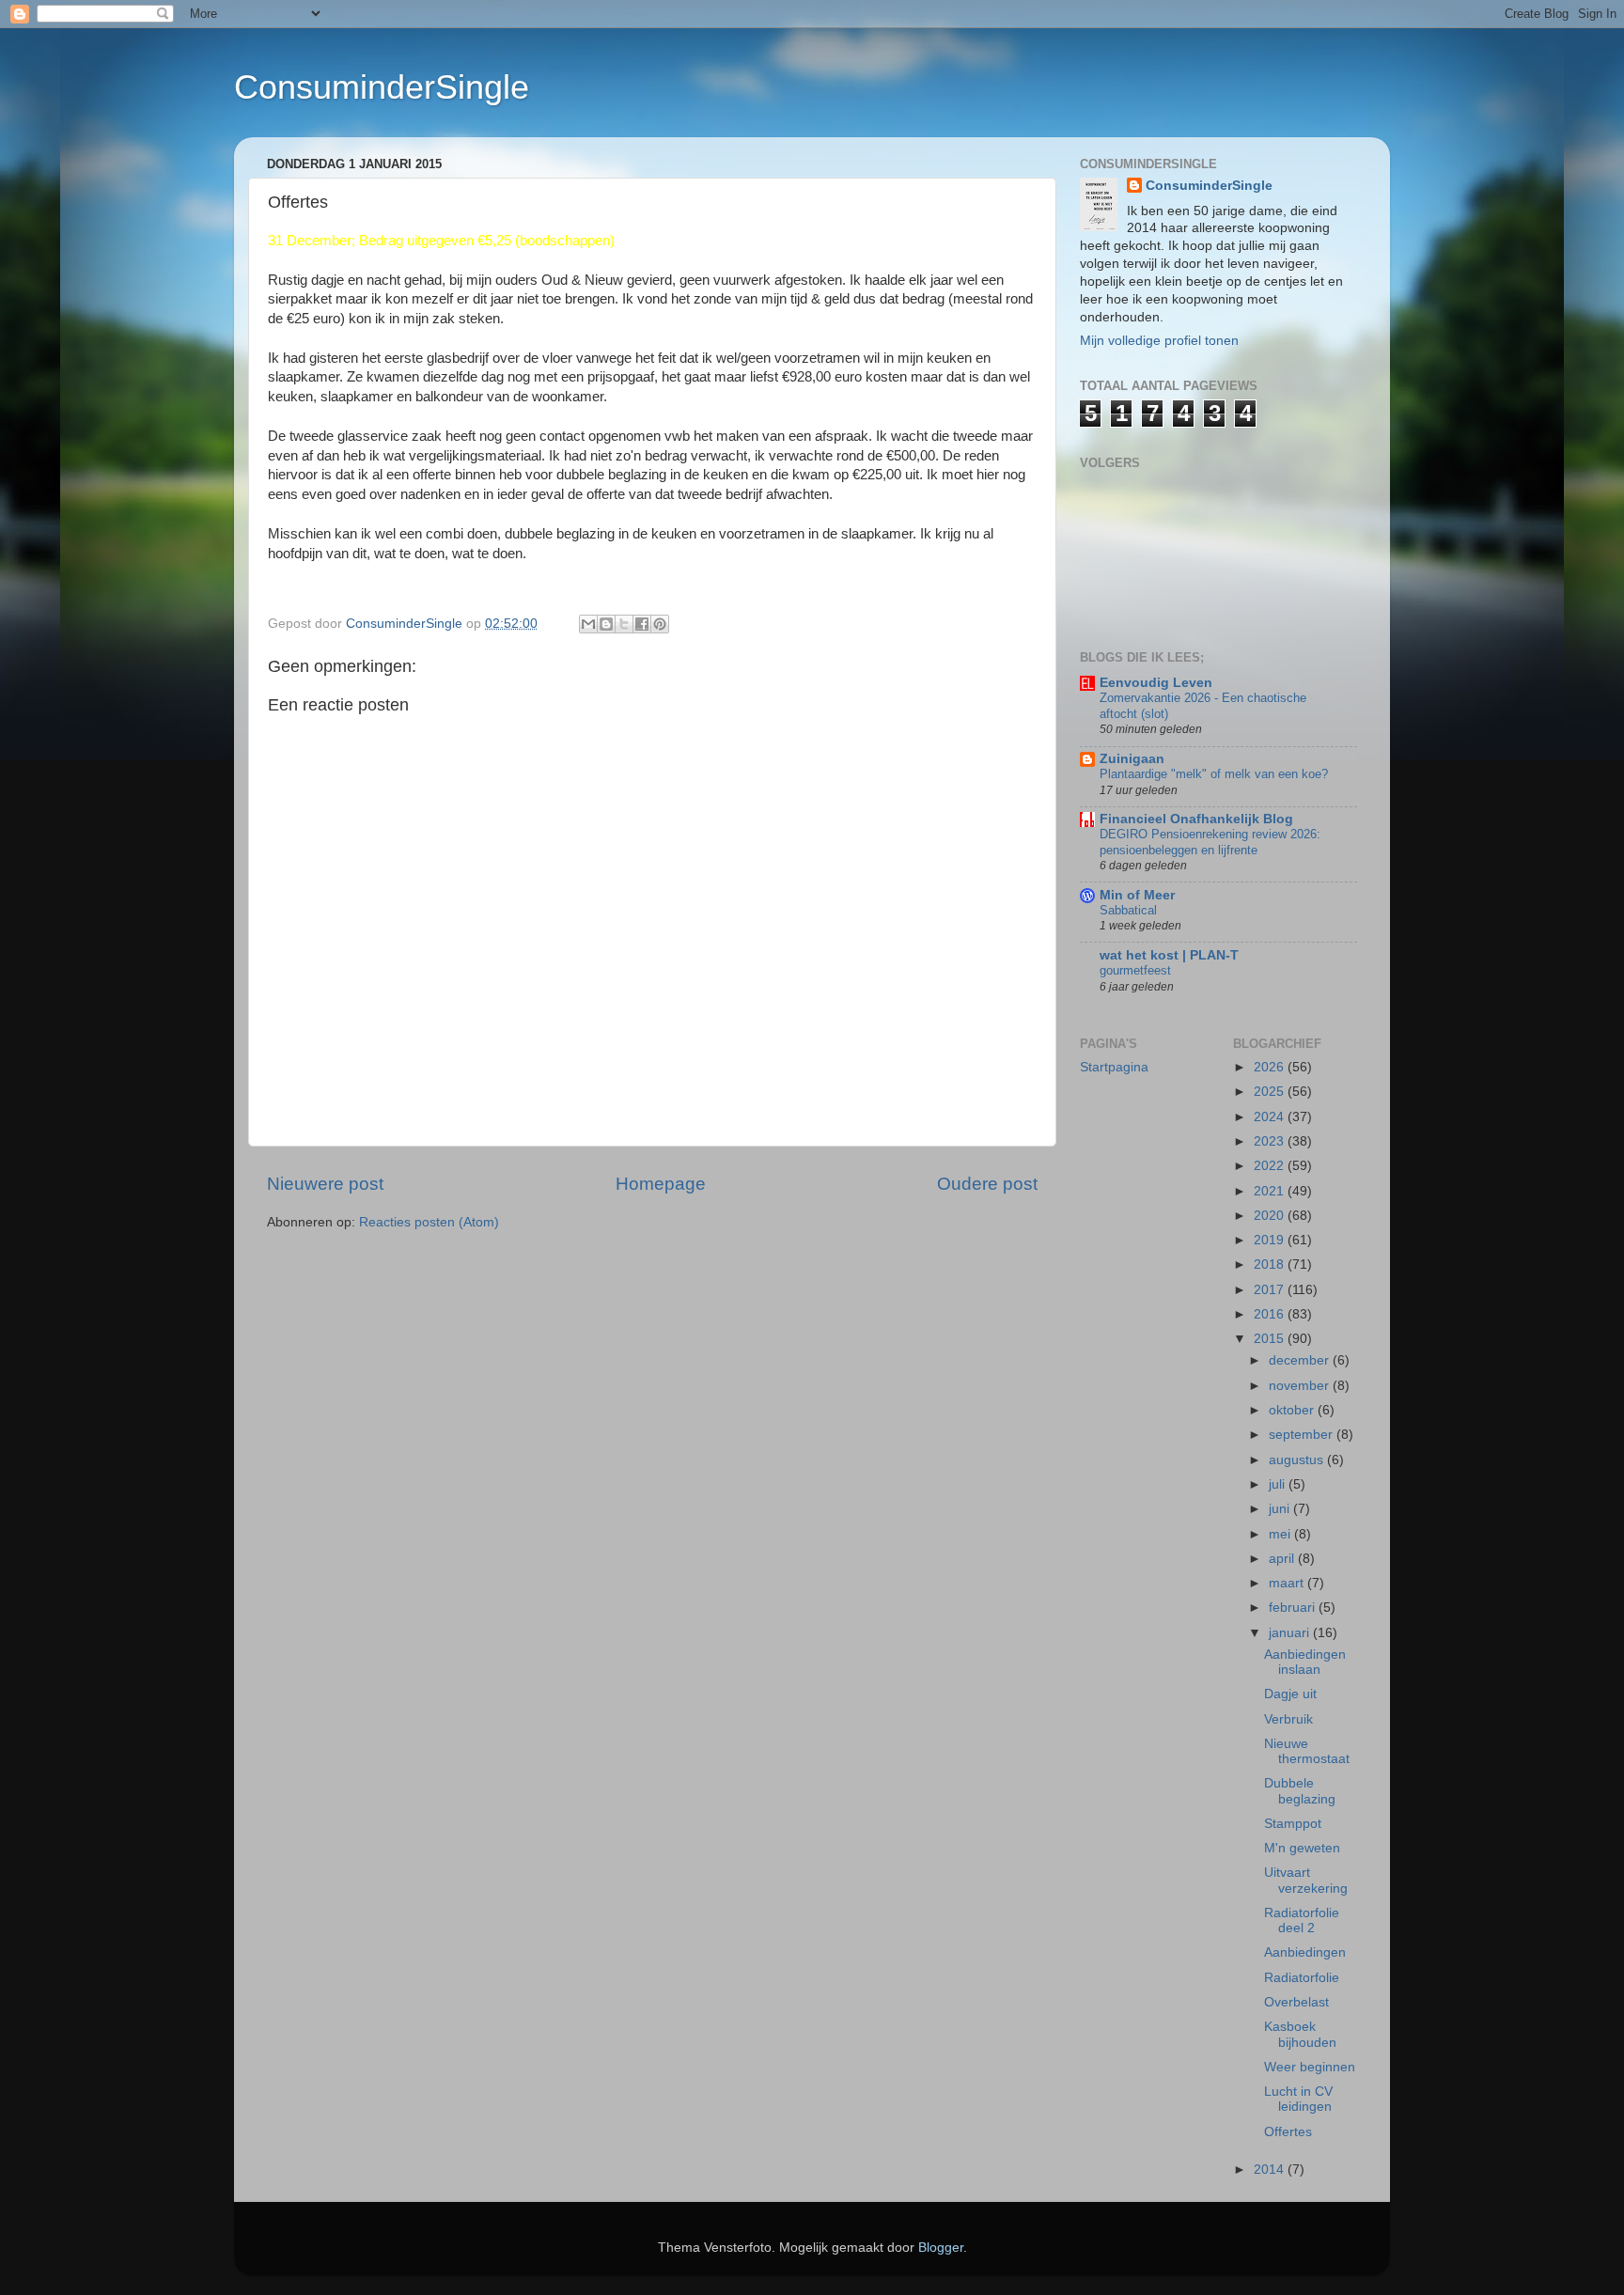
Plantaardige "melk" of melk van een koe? (1214, 774)
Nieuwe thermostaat (1307, 1751)
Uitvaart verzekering (1306, 1880)
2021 (1271, 1191)
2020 (1271, 1216)
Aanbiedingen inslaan (1305, 1662)
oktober (1293, 1410)
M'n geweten (1302, 1848)
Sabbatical (1128, 910)
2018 (1271, 1265)
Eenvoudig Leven (1156, 683)
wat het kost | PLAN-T (1169, 955)
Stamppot (1293, 1824)
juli (1279, 1484)
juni (1281, 1509)
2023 (1271, 1141)
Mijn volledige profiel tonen (1159, 341)
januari (1291, 1633)
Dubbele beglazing (1300, 1791)
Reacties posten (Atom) (429, 1222)
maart (1288, 1583)
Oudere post (987, 1184)
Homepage (661, 1184)
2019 (1271, 1240)
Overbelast (1296, 2002)
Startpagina (1114, 1067)
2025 (1271, 1092)
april (1283, 1559)
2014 (1271, 2170)
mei (1281, 1534)
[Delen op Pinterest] (660, 624)
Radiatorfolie (1302, 1978)
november (1301, 1386)
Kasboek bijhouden (1300, 2034)
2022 (1271, 1166)
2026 (1271, 1067)
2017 (1271, 1290)
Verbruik (1288, 1719)
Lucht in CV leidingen (1298, 2099)
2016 (1271, 1314)
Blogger (941, 2248)
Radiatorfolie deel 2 (1302, 1920)
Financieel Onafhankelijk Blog (1196, 819)
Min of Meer (1137, 895)
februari (1294, 1608)
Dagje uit (1290, 1694)
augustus (1298, 1460)
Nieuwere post (325, 1184)
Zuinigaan (1132, 759)
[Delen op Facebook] (642, 624)
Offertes (1288, 2132)
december (1301, 1360)
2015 (1271, 1339)
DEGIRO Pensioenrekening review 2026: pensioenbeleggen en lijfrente (1210, 842)
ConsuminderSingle (382, 87)
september (1303, 1435)
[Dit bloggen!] (606, 624)
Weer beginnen (1310, 2067)
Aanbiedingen (1305, 1952)
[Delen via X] (624, 624)
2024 (1271, 1117)
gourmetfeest (1135, 970)
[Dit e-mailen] (588, 624)
